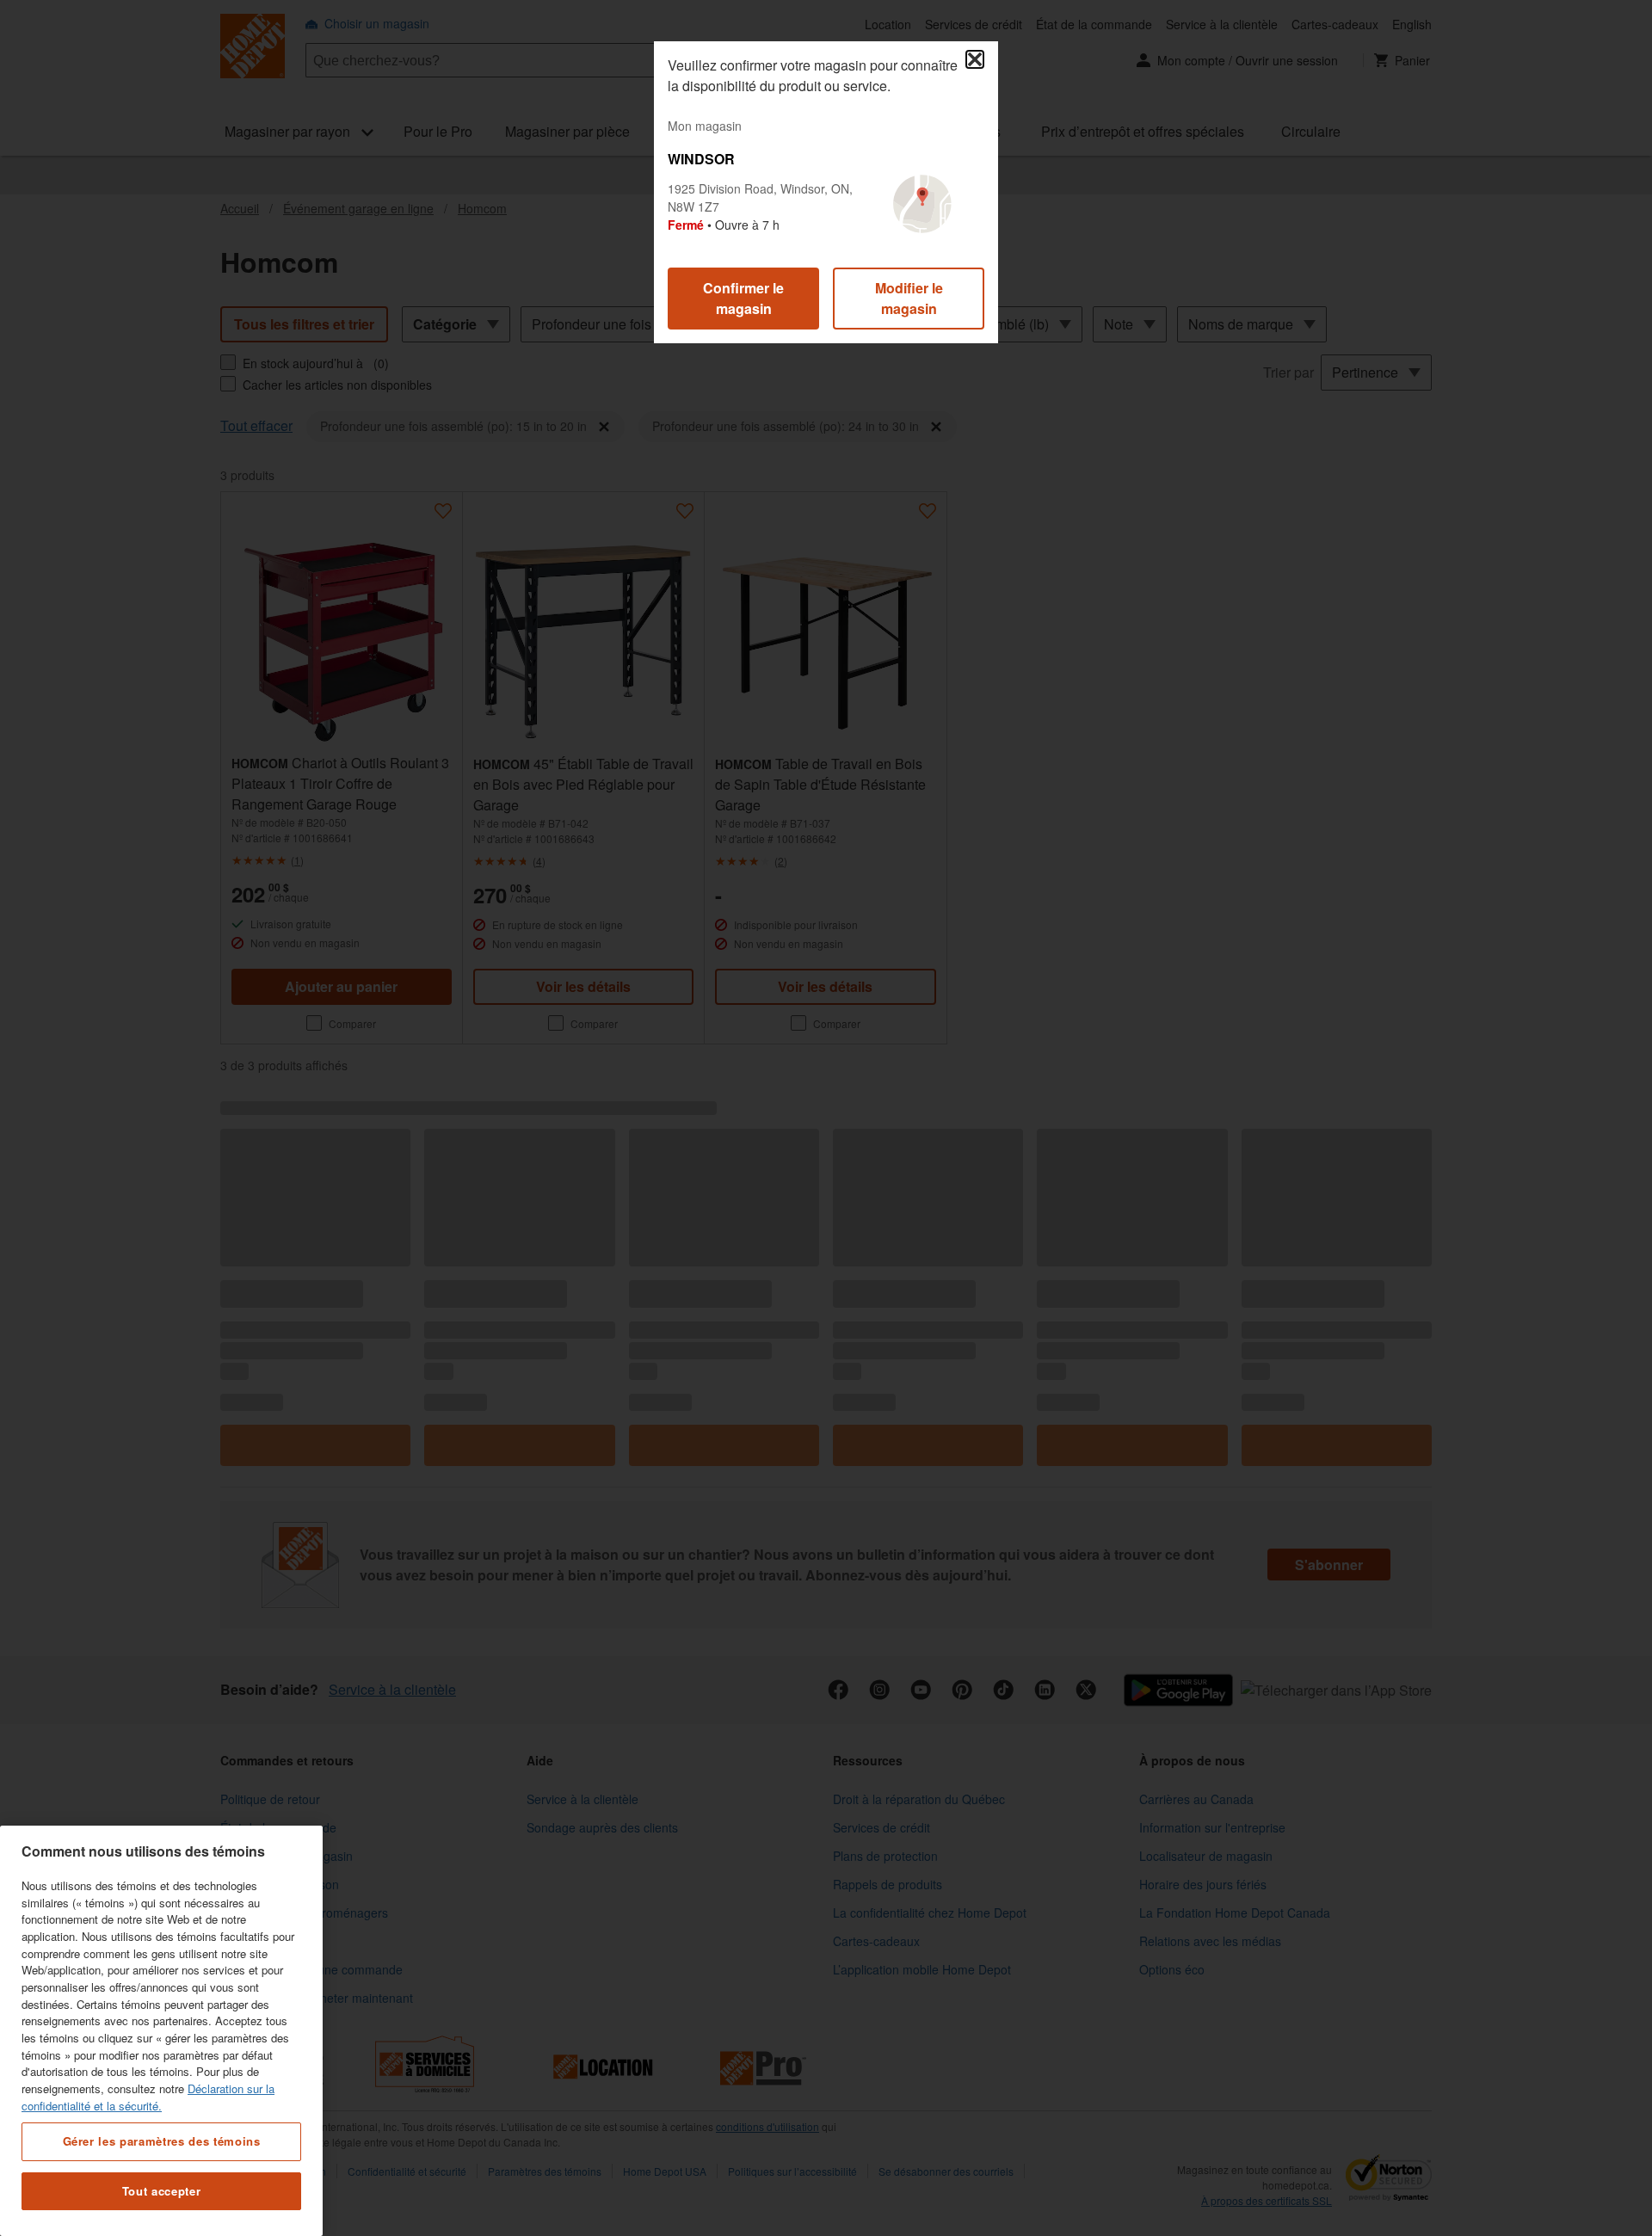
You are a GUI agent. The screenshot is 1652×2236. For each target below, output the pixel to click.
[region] (161, 2031)
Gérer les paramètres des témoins (162, 2141)
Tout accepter (162, 2191)
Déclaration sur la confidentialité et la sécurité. (148, 2097)
